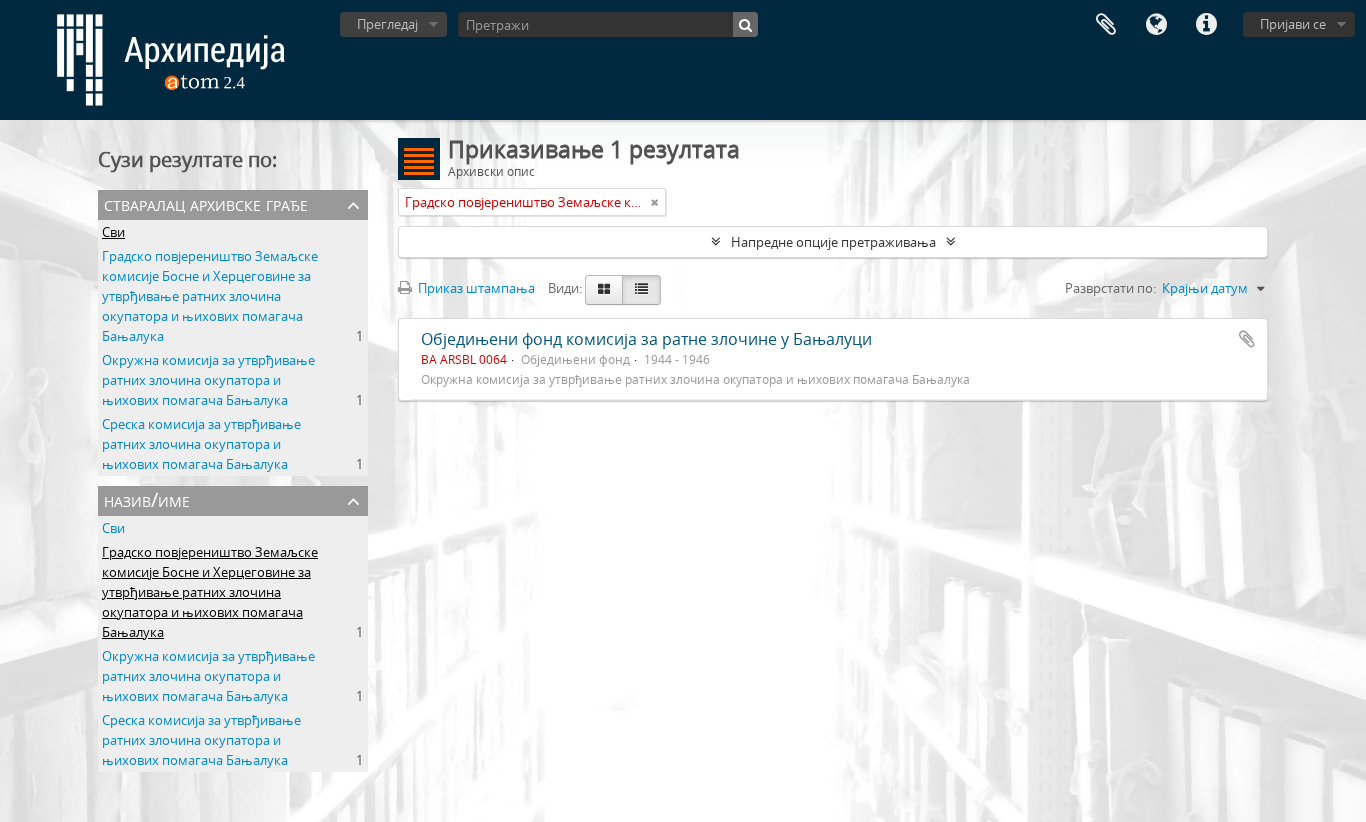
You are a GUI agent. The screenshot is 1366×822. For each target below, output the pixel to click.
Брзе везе (1206, 25)
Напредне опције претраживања (833, 242)
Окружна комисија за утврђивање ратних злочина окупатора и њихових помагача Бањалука (208, 380)
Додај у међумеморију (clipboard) (1247, 339)
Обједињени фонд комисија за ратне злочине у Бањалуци (646, 339)
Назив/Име (147, 499)
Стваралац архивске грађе (206, 203)
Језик (1156, 25)
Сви (113, 232)
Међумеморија (1106, 25)
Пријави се (1293, 24)
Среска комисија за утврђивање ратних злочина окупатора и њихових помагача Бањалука (201, 444)
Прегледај (387, 24)
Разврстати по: (1110, 288)
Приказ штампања (475, 288)
